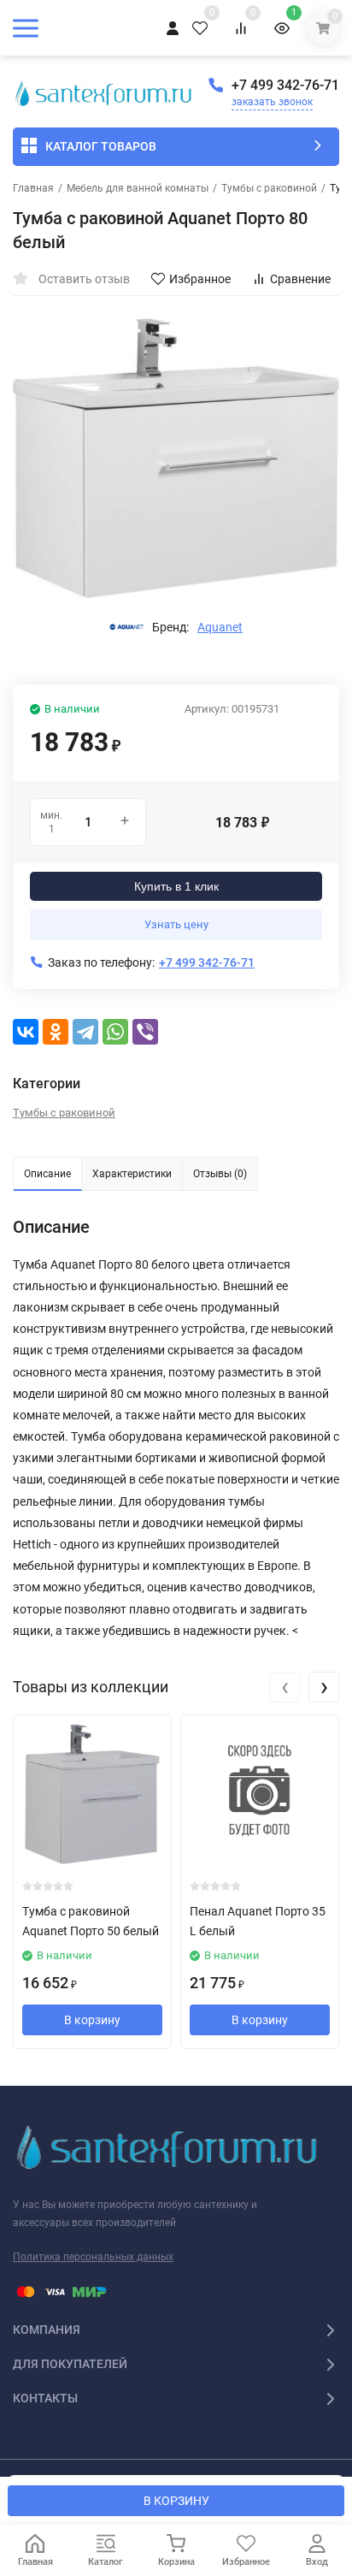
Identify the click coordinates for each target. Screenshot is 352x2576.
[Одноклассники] (56, 1032)
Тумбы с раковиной (269, 188)
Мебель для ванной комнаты (138, 188)
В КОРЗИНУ (176, 2501)
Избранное (200, 279)
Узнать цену (176, 924)
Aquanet (220, 627)
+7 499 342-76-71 (285, 85)
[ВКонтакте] (26, 1032)
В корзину (92, 2020)
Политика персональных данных (93, 2257)
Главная (33, 188)
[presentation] (285, 1687)
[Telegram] (85, 1032)
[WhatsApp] (115, 1032)
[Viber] (145, 1032)
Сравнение (300, 279)
